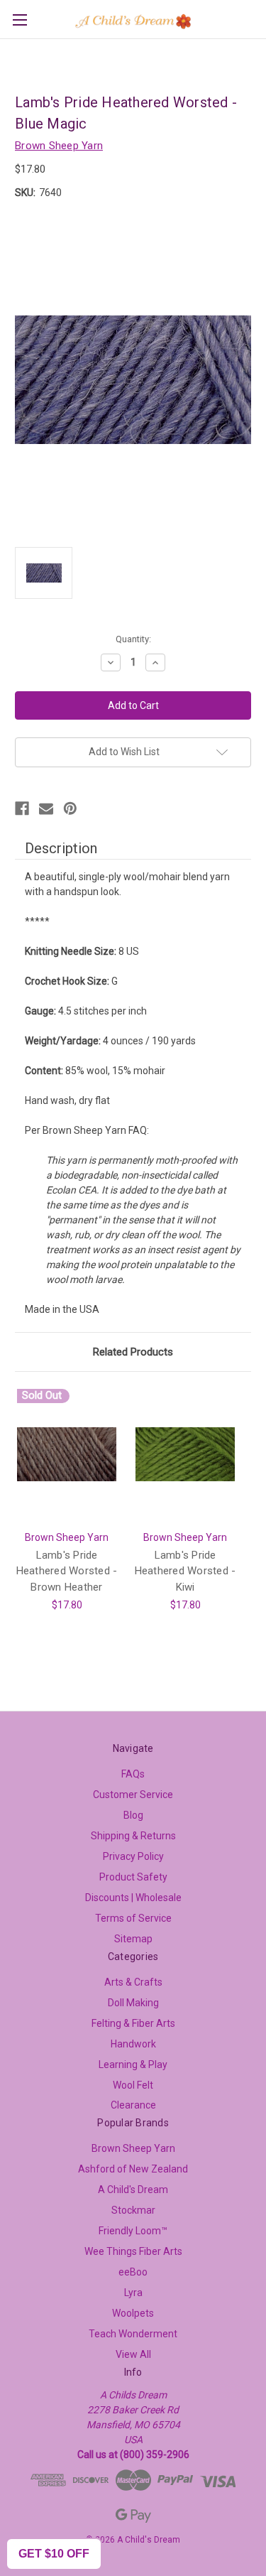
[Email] (46, 808)
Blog (133, 1815)
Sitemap (133, 1939)
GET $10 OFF (54, 2554)
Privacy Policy (133, 1856)
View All (133, 2354)
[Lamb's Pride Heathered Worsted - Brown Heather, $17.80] (67, 1455)
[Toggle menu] (20, 20)
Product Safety (133, 1877)
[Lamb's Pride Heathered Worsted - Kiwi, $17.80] (185, 1455)
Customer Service (133, 1795)
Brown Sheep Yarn (133, 2148)
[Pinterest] (70, 808)
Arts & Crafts (133, 1982)
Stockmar (133, 2210)
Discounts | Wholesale (133, 1898)
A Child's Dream (133, 2190)
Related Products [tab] (133, 1352)
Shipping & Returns (133, 1836)
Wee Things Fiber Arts (133, 2251)
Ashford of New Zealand (133, 2169)
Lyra (133, 2293)
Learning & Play (133, 2064)
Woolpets (133, 2313)
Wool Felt (133, 2085)
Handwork (133, 2044)
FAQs (133, 1774)
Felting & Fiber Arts (133, 2023)
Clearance (133, 2105)
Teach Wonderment (133, 2334)
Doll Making (133, 2003)
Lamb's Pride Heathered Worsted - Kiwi (185, 1571)
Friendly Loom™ (133, 2231)
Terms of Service (133, 1918)
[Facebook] (22, 808)
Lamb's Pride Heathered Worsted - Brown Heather (67, 1571)
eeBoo (133, 2272)
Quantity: (133, 639)
